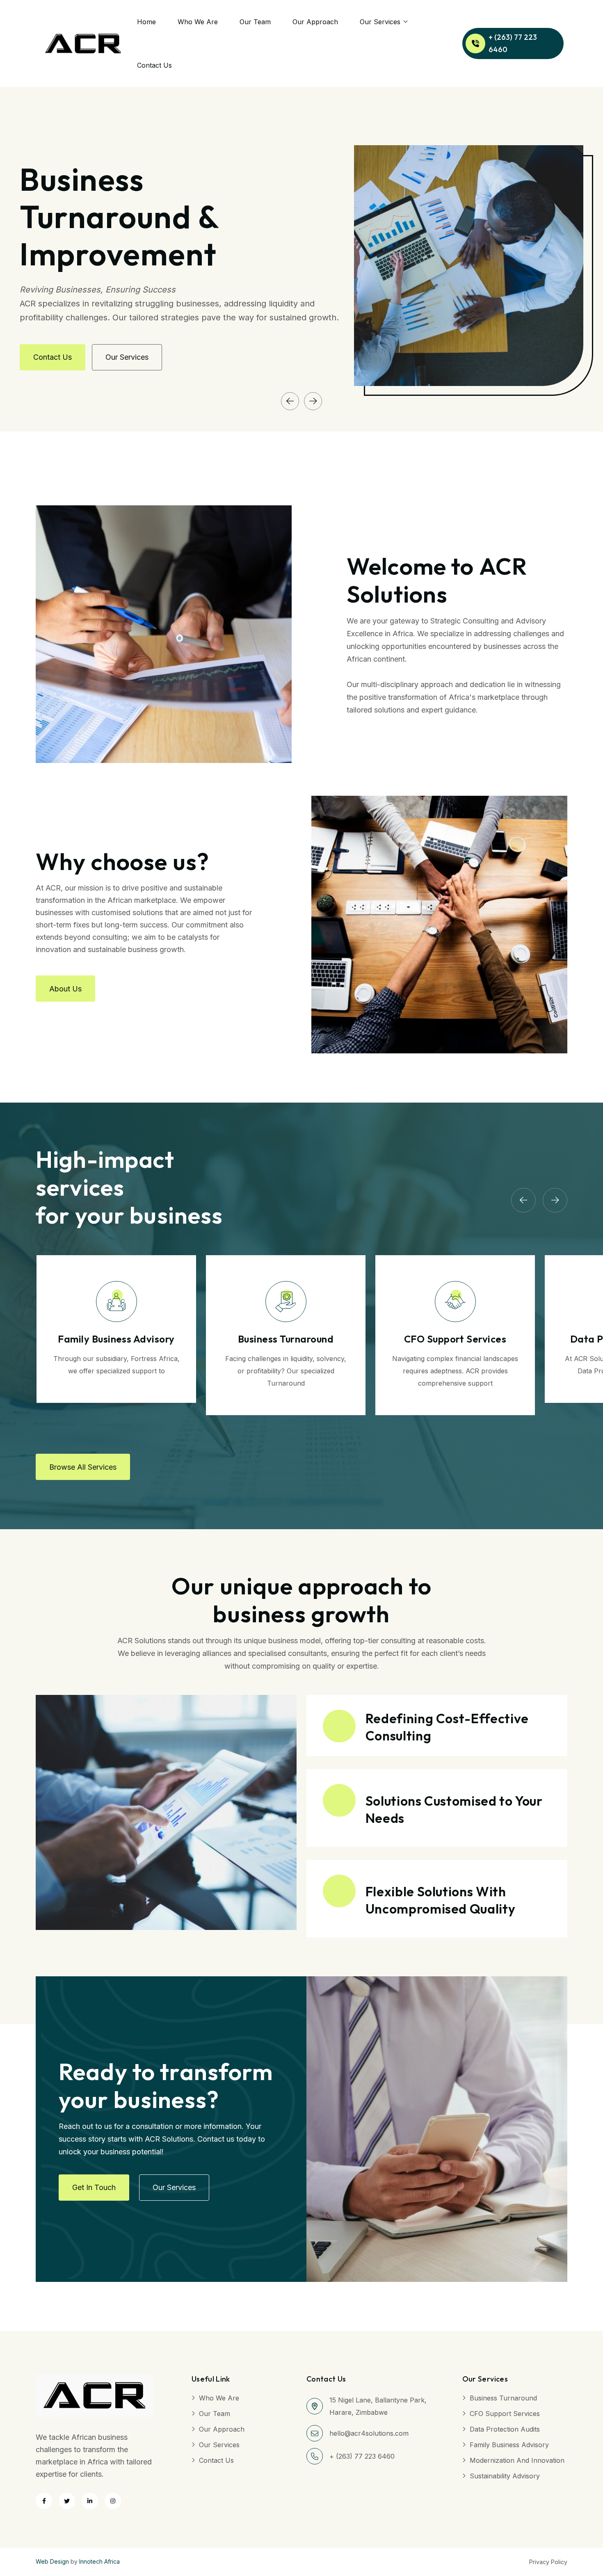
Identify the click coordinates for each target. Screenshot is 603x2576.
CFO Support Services (505, 2414)
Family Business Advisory (509, 2445)
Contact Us (154, 65)
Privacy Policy (548, 2562)
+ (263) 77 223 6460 (513, 43)
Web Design (52, 2561)
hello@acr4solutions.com (369, 2433)
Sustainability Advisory (505, 2476)
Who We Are (198, 22)
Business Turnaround (503, 2398)
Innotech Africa (99, 2561)
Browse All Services (83, 1467)
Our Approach (315, 22)
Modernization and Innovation (517, 2460)
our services (127, 357)
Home (146, 22)
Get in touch (94, 2187)
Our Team (255, 22)
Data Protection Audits (505, 2429)
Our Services (380, 22)
